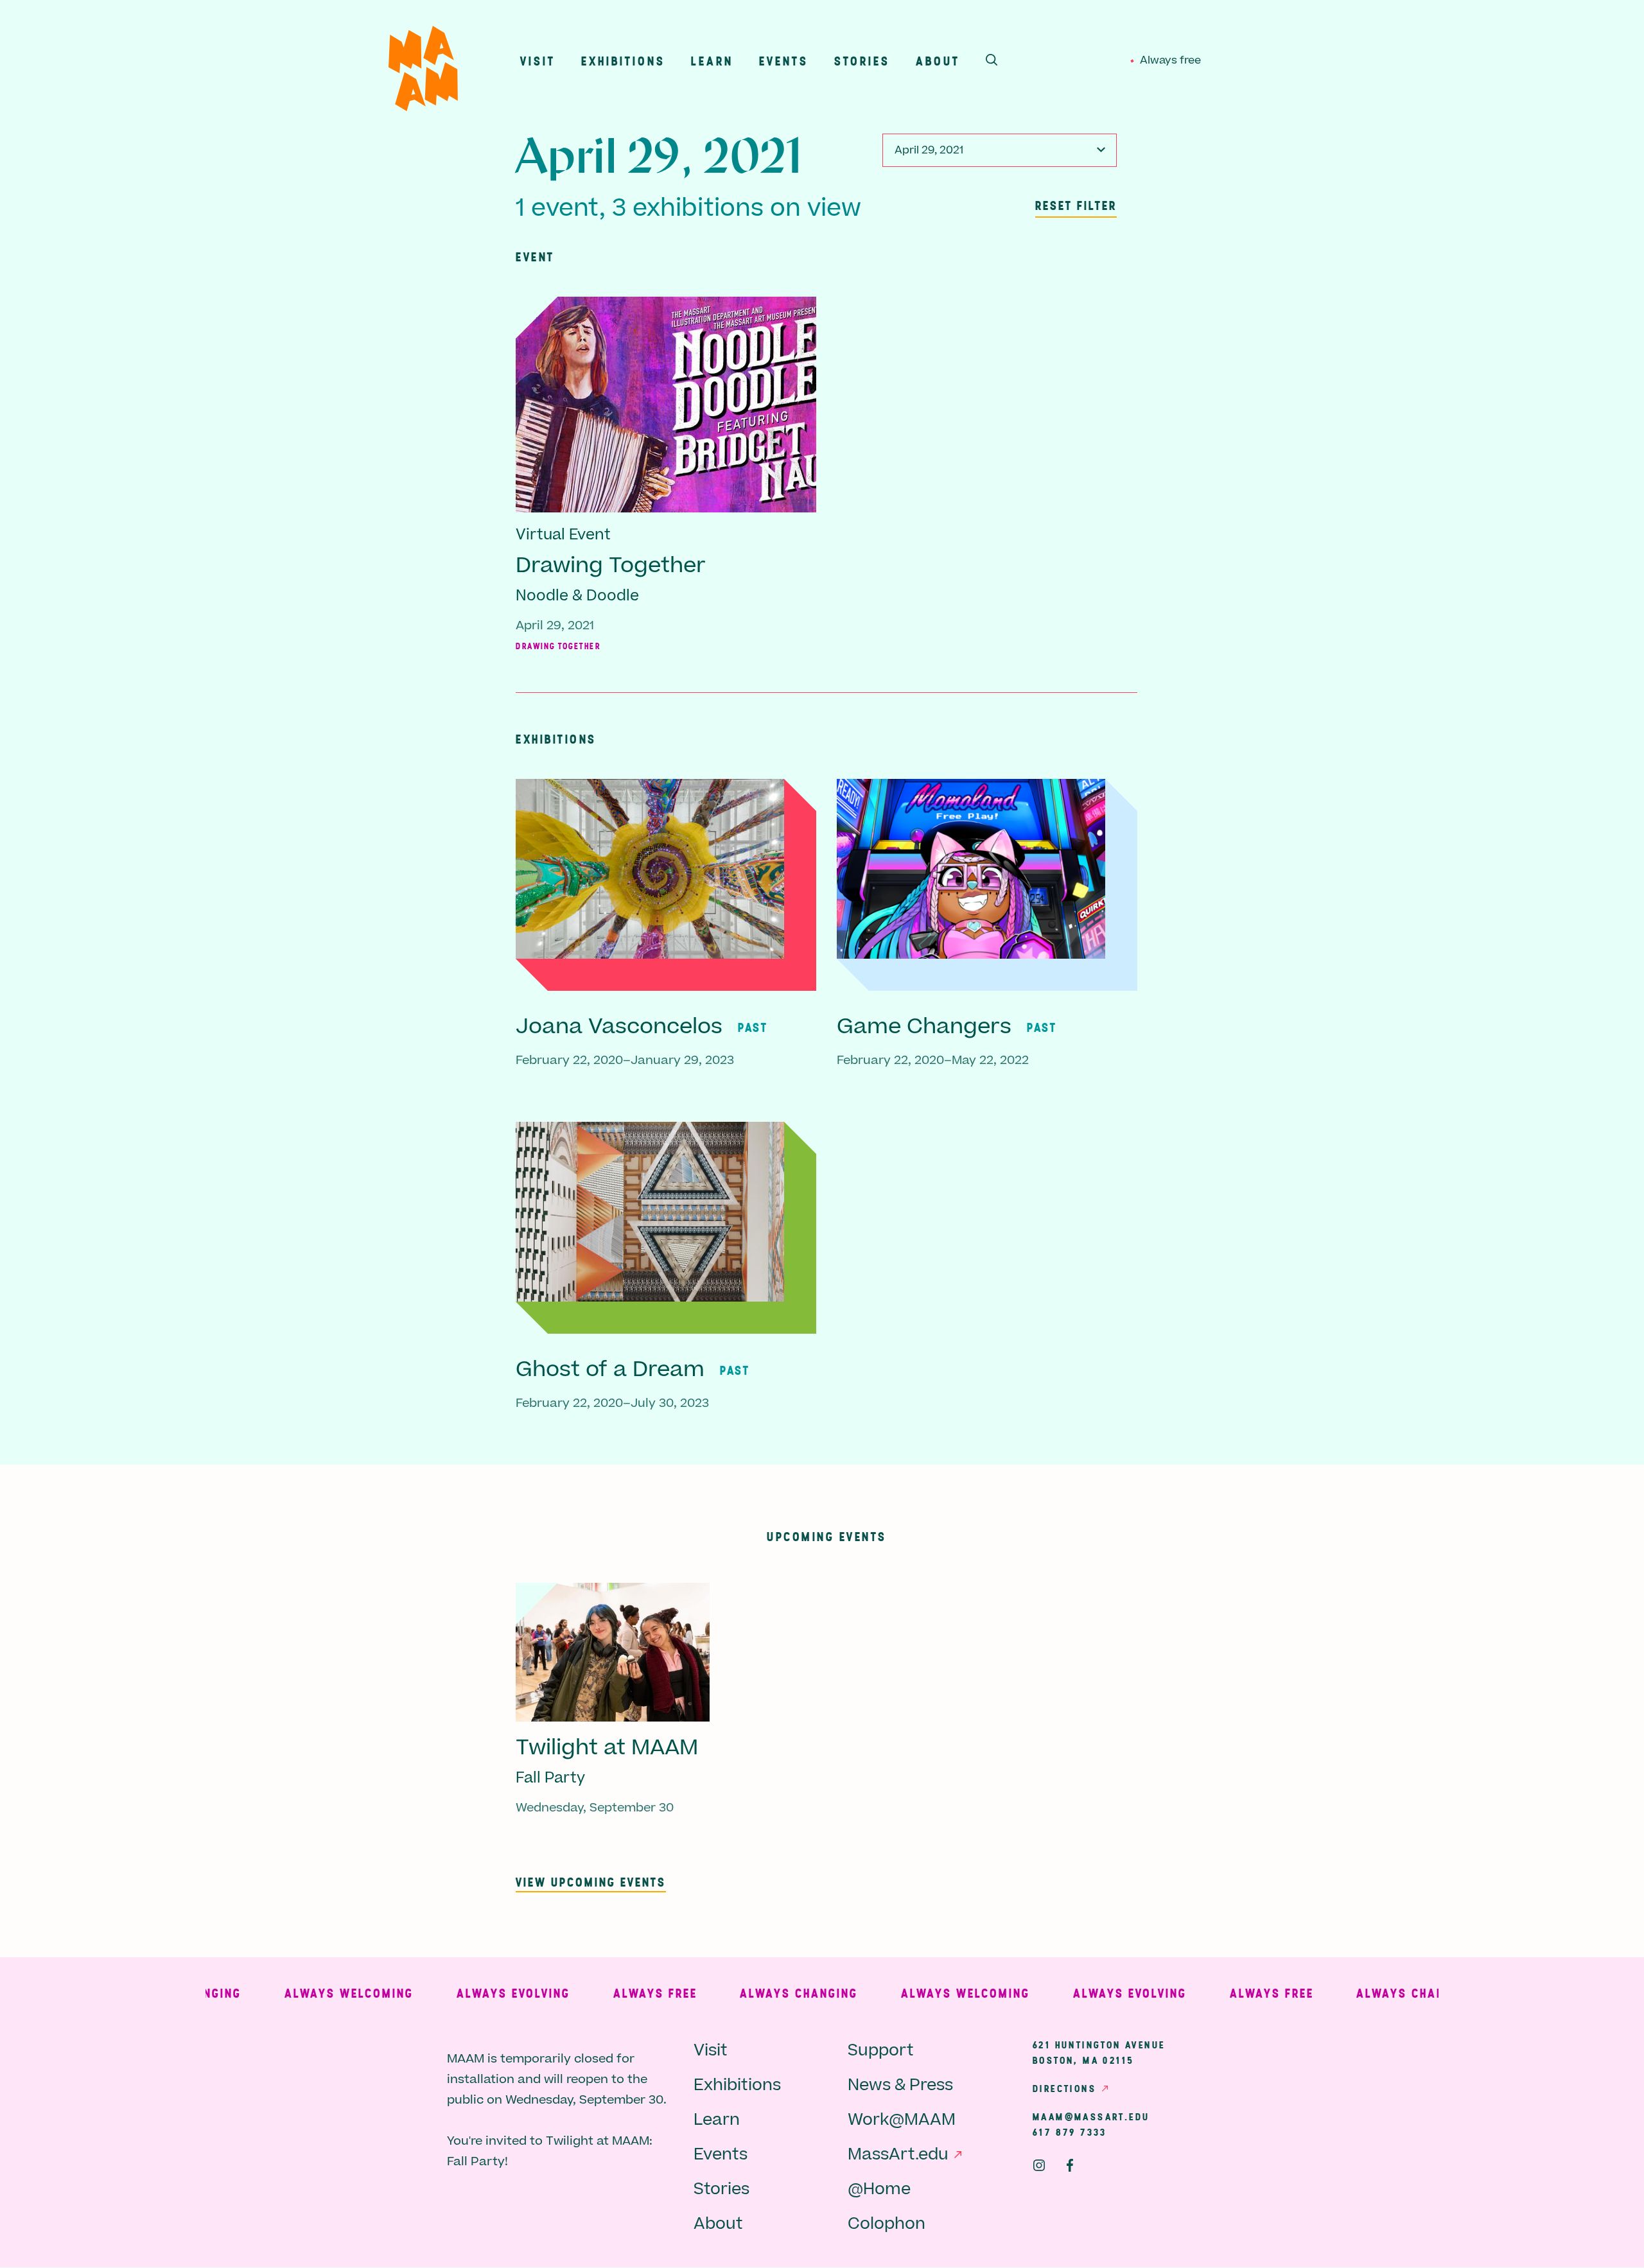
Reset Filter (1076, 205)
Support (881, 2051)
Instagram (1039, 2165)
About (938, 61)
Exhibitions (623, 61)
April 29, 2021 (929, 150)
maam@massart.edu (1091, 2116)
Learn (712, 61)
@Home (879, 2189)
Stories (862, 61)
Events (784, 61)
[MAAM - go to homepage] (423, 72)
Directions (1064, 2088)
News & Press (900, 2085)
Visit (538, 61)
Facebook (1070, 2165)
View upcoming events (591, 1882)
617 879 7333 (1070, 2132)
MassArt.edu (898, 2155)
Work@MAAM (902, 2120)
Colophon (887, 2224)
